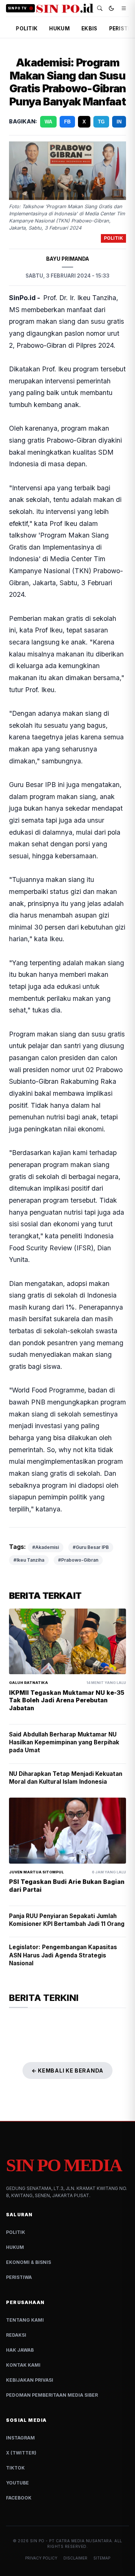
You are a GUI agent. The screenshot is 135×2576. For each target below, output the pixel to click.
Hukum (15, 2247)
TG (101, 122)
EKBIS (89, 29)
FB (67, 122)
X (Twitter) (21, 2453)
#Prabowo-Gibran (78, 1560)
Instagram (20, 2438)
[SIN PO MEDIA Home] (65, 8)
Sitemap (102, 2558)
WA (48, 122)
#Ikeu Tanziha (29, 1560)
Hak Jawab (20, 2350)
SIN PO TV (17, 8)
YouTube (17, 2483)
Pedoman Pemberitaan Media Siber (52, 2395)
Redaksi (16, 2335)
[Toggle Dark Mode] (111, 8)
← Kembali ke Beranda (67, 2071)
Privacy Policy (41, 2558)
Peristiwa (19, 2277)
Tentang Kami (25, 2320)
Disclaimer (75, 2558)
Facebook (19, 2498)
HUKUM (59, 29)
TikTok (15, 2468)
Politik (16, 2232)
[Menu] (124, 8)
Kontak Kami (23, 2365)
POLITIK (27, 29)
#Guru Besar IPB (91, 1547)
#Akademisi (46, 1547)
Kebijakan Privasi (30, 2380)
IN (119, 122)
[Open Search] (100, 8)
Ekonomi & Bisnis (28, 2262)
